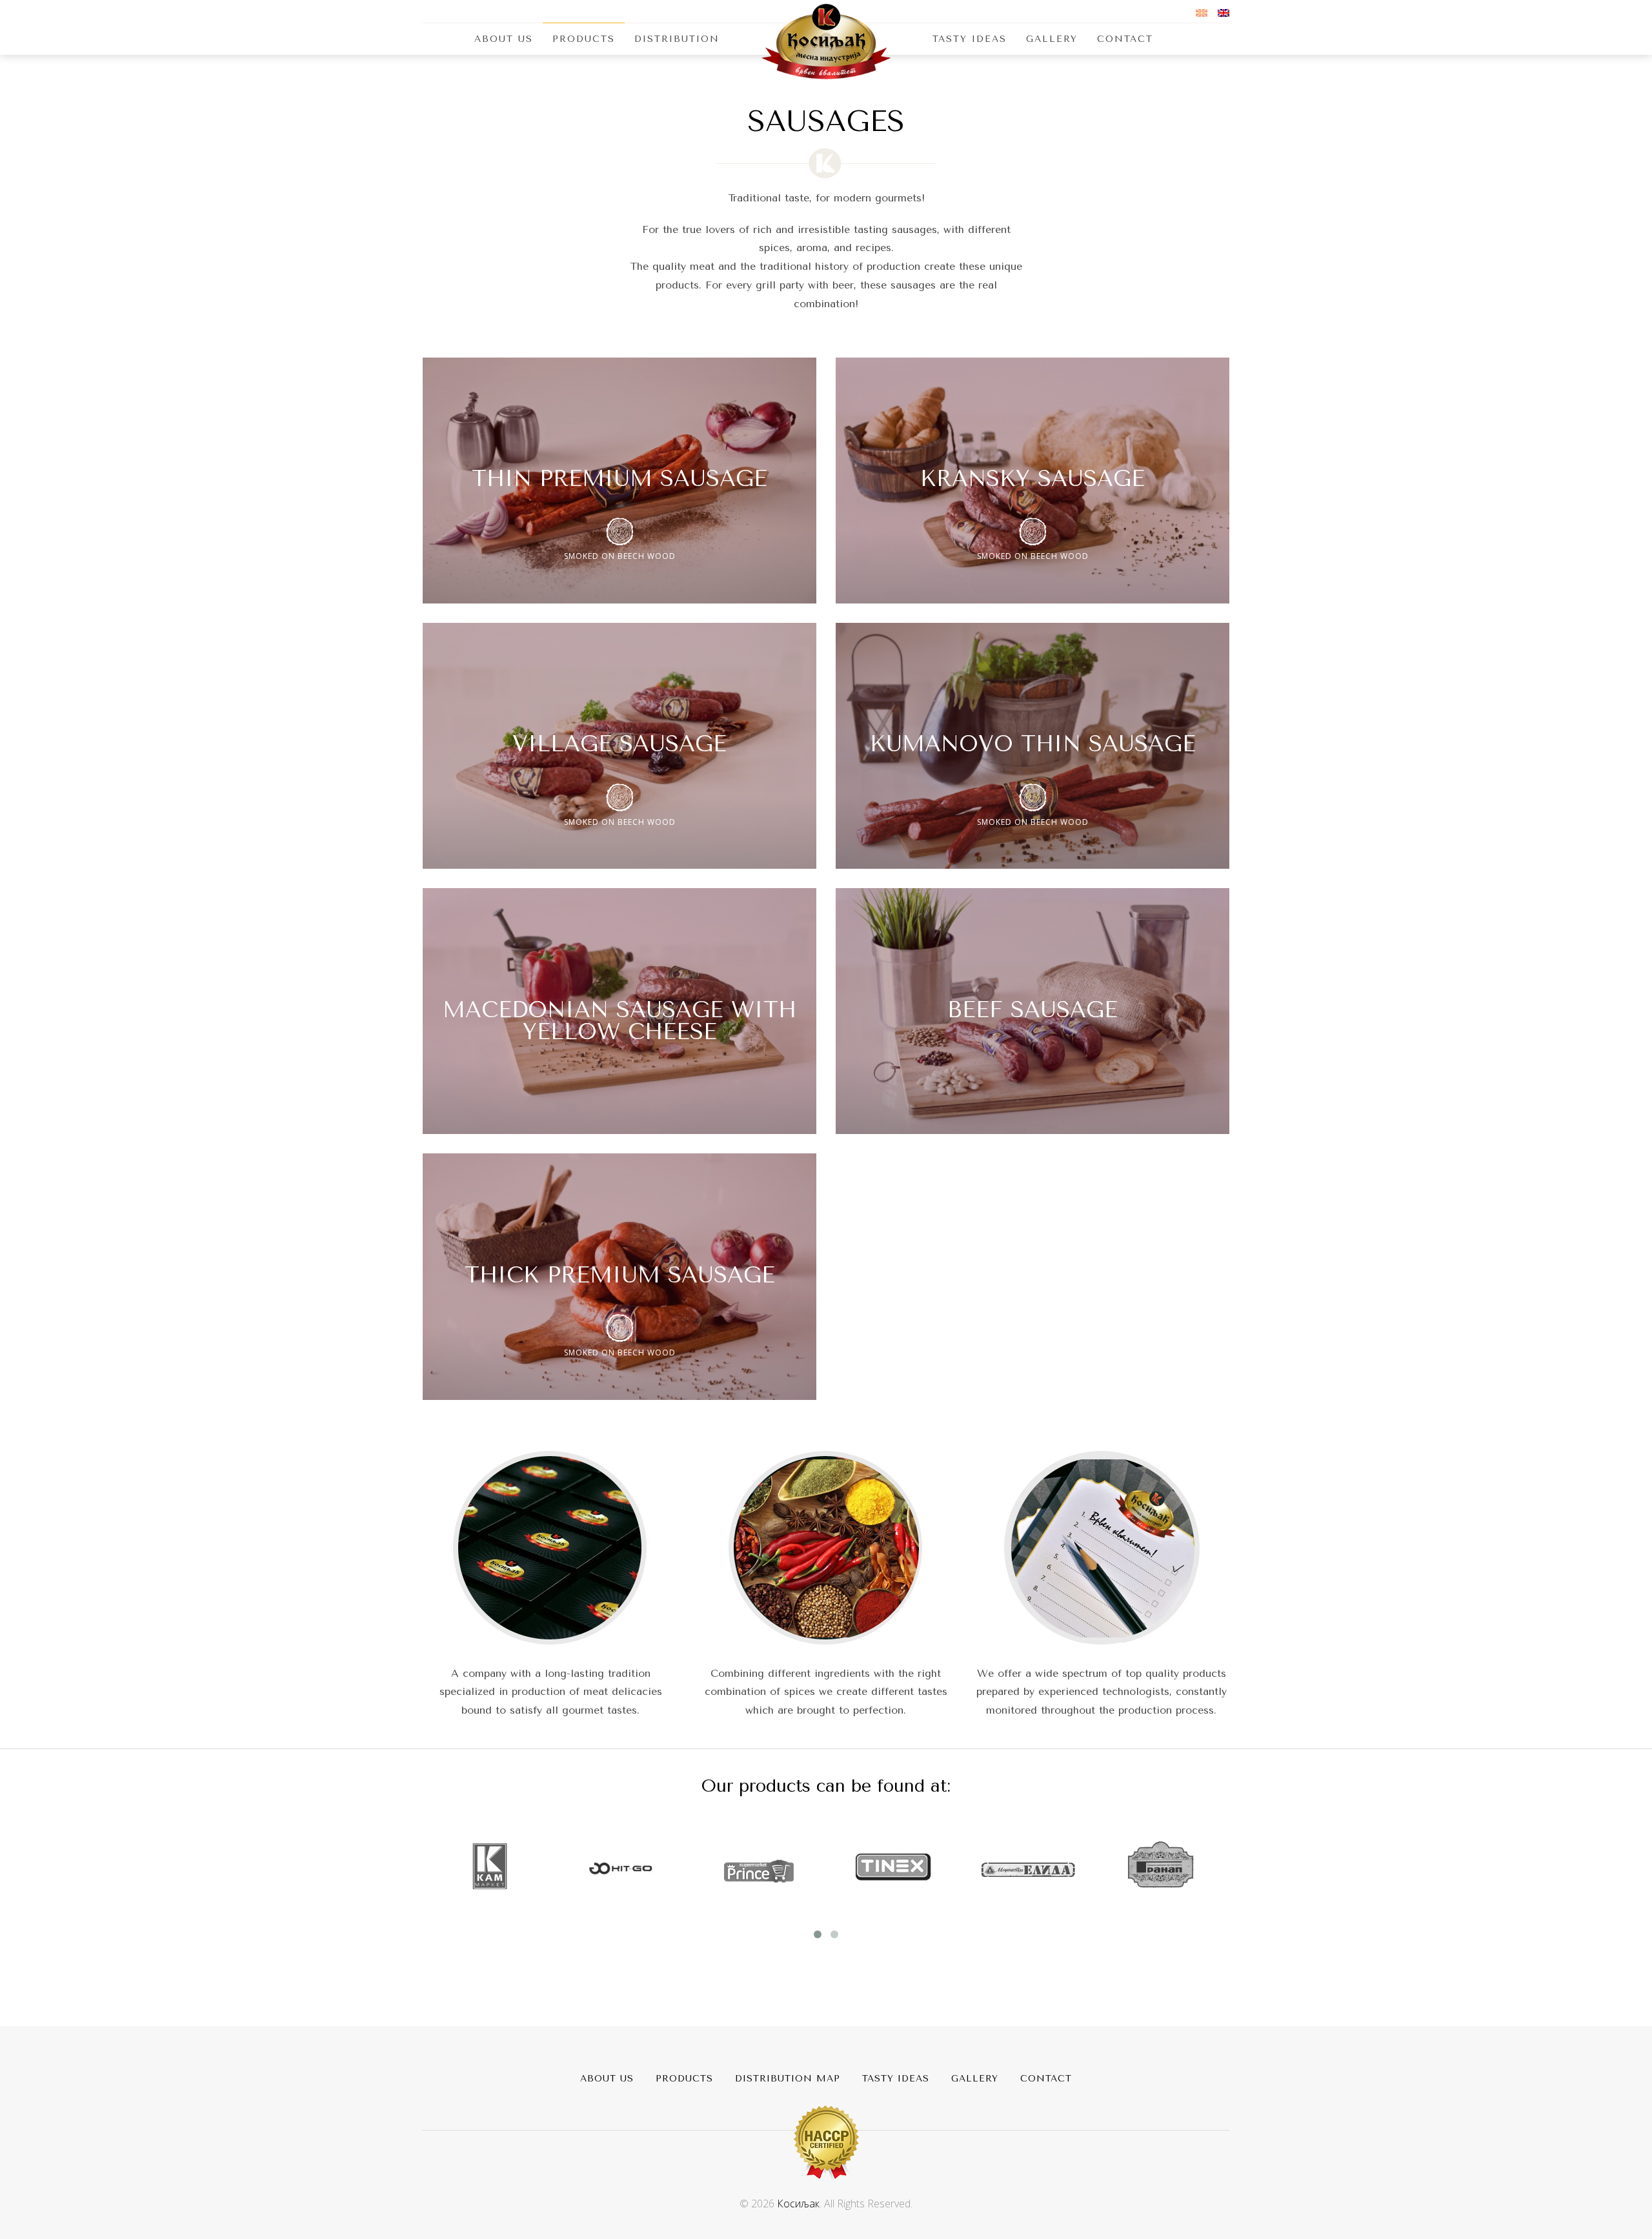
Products (584, 39)
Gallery (1052, 39)
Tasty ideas (896, 2079)
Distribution (677, 39)
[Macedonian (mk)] (1202, 12)
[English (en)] (1224, 12)
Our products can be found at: (826, 1786)
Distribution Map (788, 2079)
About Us (504, 39)
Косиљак (798, 2204)
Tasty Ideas (970, 39)
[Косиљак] (826, 41)
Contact (1125, 39)
